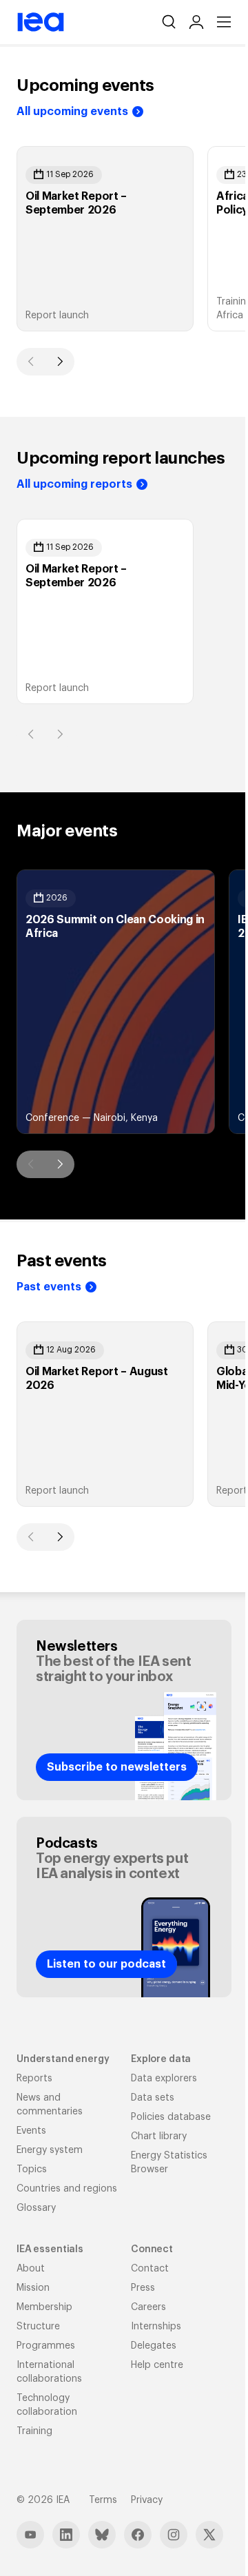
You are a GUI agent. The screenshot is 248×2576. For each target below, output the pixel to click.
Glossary (36, 2208)
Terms (103, 2500)
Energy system (50, 2150)
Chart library (159, 2136)
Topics (32, 2170)
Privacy (147, 2500)
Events (31, 2131)
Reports (34, 2079)
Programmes (46, 2346)
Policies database (171, 2117)
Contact (150, 2269)
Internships (156, 2327)
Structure (38, 2327)
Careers (148, 2307)
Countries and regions (67, 2189)
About (31, 2269)
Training (34, 2431)
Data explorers (164, 2079)
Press (143, 2288)
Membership (44, 2307)
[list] (124, 239)
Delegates (154, 2346)
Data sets (153, 2098)
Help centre (157, 2365)
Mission (33, 2288)
